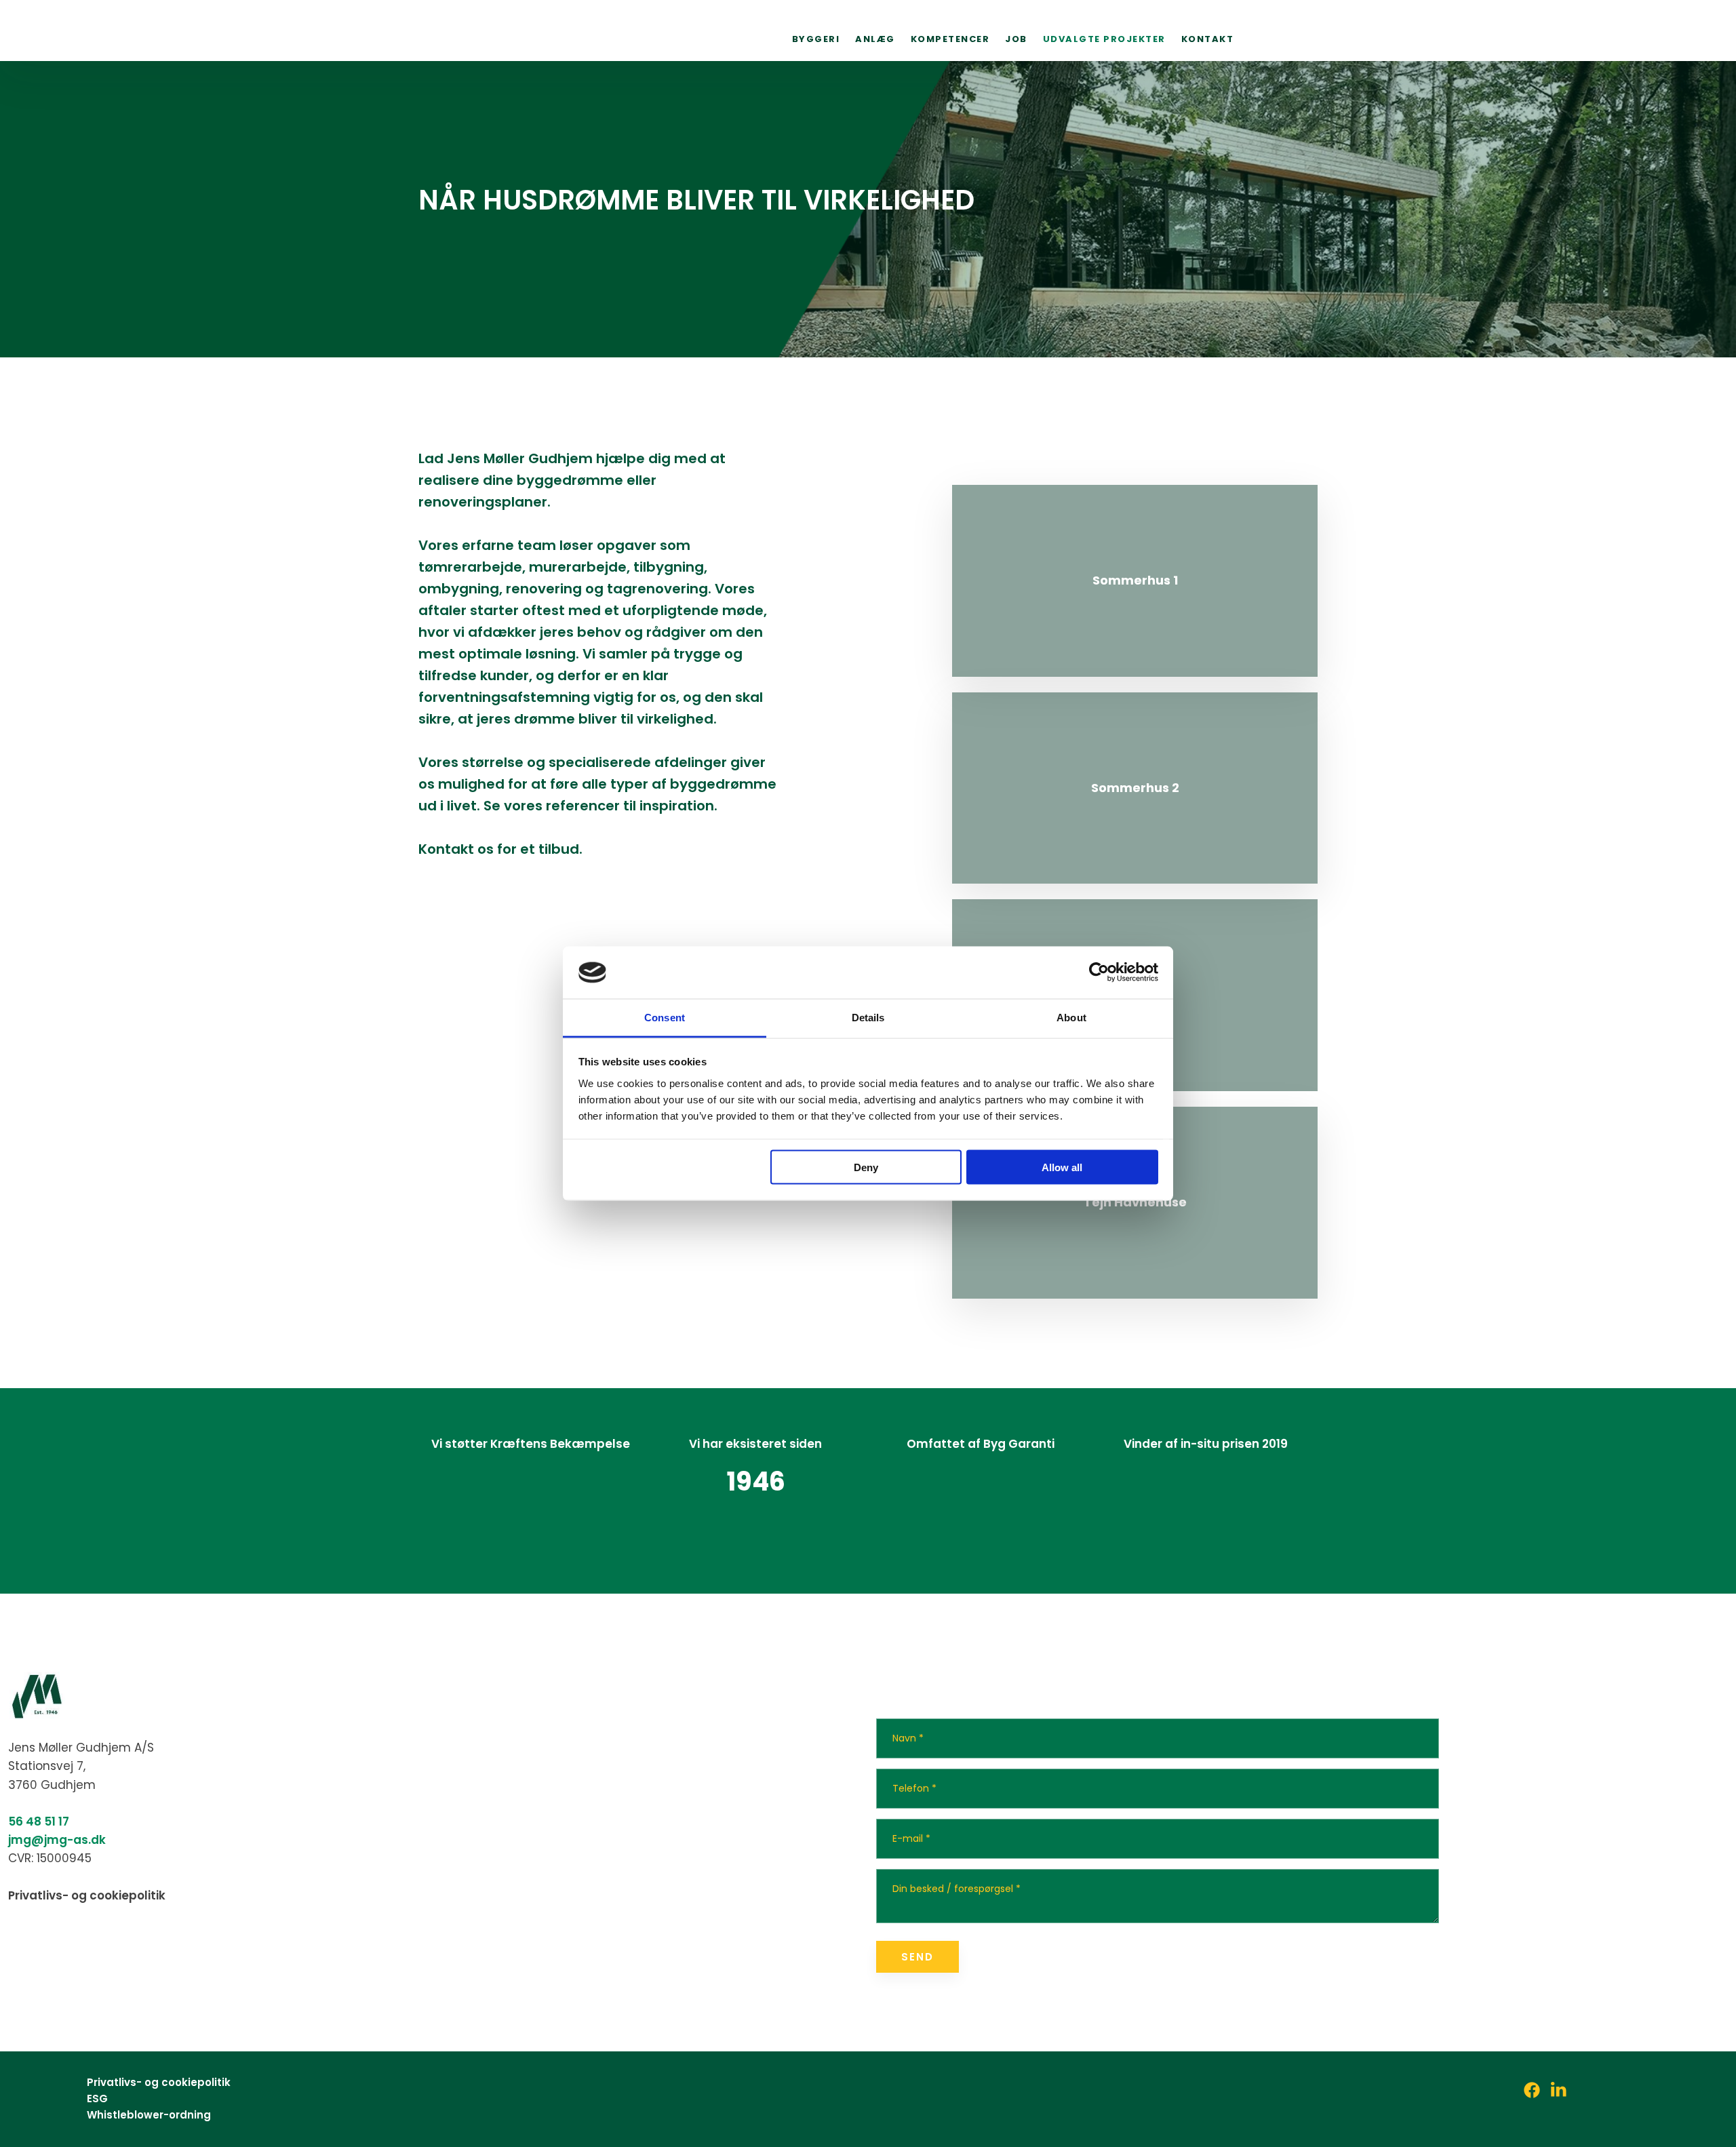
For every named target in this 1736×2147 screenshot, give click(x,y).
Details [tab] (868, 1017)
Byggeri (816, 38)
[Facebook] (1532, 2090)
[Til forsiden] (503, 31)
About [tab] (1071, 1017)
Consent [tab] (665, 1017)
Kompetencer (950, 38)
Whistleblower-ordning (149, 2115)
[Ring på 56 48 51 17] (1707, 264)
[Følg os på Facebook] (98, 1944)
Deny (866, 1167)
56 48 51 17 (39, 1821)
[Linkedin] (1559, 2090)
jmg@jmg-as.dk (57, 1840)
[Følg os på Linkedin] (1707, 189)
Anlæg (875, 38)
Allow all (1062, 1167)
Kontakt (1208, 38)
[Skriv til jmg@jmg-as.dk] (1707, 226)
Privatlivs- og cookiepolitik (87, 1895)
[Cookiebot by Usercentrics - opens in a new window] (1099, 972)
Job (1016, 38)
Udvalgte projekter (1104, 38)
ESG (97, 2099)
